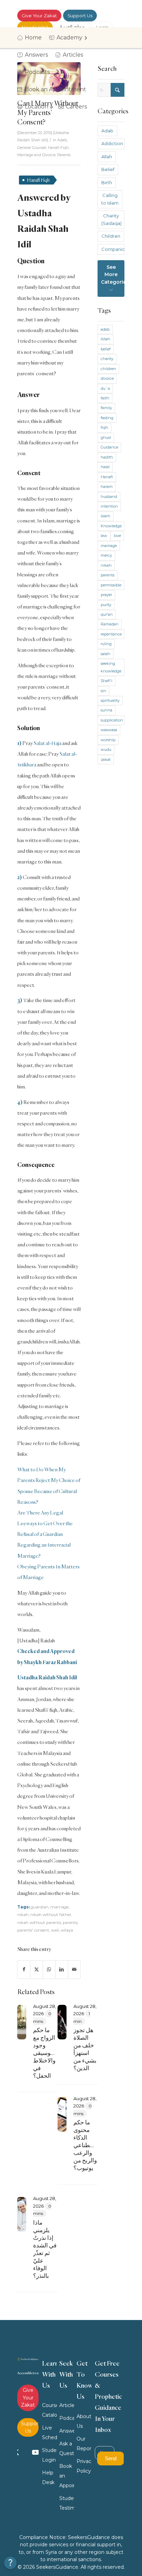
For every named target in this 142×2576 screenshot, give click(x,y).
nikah (23, 1915)
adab (105, 329)
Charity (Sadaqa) (111, 219)
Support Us (80, 16)
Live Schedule (50, 2433)
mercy (106, 555)
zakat (106, 759)
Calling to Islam (110, 199)
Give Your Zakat (39, 16)
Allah (107, 157)
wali (55, 1930)
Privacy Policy (84, 2466)
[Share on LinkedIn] (62, 1969)
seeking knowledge (111, 667)
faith (105, 398)
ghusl (106, 437)
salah (105, 654)
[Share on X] (36, 1969)
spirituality (110, 700)
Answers (67, 2431)
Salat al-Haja (47, 743)
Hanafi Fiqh (58, 148)
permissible (111, 585)
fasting (107, 418)
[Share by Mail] (74, 1969)
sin (103, 691)
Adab (62, 140)
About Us (84, 2421)
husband (109, 497)
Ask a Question (67, 2448)
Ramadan (110, 624)
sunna (106, 710)
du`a (105, 388)
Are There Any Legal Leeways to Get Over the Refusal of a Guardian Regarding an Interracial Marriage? (45, 1534)
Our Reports (84, 2444)
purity (106, 605)
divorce (107, 378)
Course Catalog (50, 2410)
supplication (112, 720)
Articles (67, 2405)
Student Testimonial (67, 2503)
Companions (113, 249)
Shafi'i (106, 681)
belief (106, 349)
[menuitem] (32, 38)
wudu (106, 749)
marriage (59, 1907)
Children (111, 236)
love (117, 536)
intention (109, 506)
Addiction (112, 143)
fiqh (104, 427)
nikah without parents (39, 1923)
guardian (40, 1907)
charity (107, 359)
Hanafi (107, 477)
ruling (106, 644)
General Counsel (32, 148)
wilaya (67, 1930)
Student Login (50, 2455)
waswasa (109, 730)
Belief (108, 169)
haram (107, 487)
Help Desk (48, 2478)
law (104, 536)
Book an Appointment (67, 2476)
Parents (64, 155)
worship (108, 740)
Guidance (109, 447)
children (108, 369)
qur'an (107, 614)
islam (105, 516)
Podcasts (67, 2418)
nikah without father (51, 1915)
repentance (111, 634)
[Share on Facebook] (24, 1969)
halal (105, 467)
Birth (107, 182)
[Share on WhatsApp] (49, 1969)
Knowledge (111, 526)
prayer (106, 595)
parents (70, 1923)
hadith (107, 457)
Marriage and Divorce (36, 155)
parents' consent (33, 1930)
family (106, 408)
